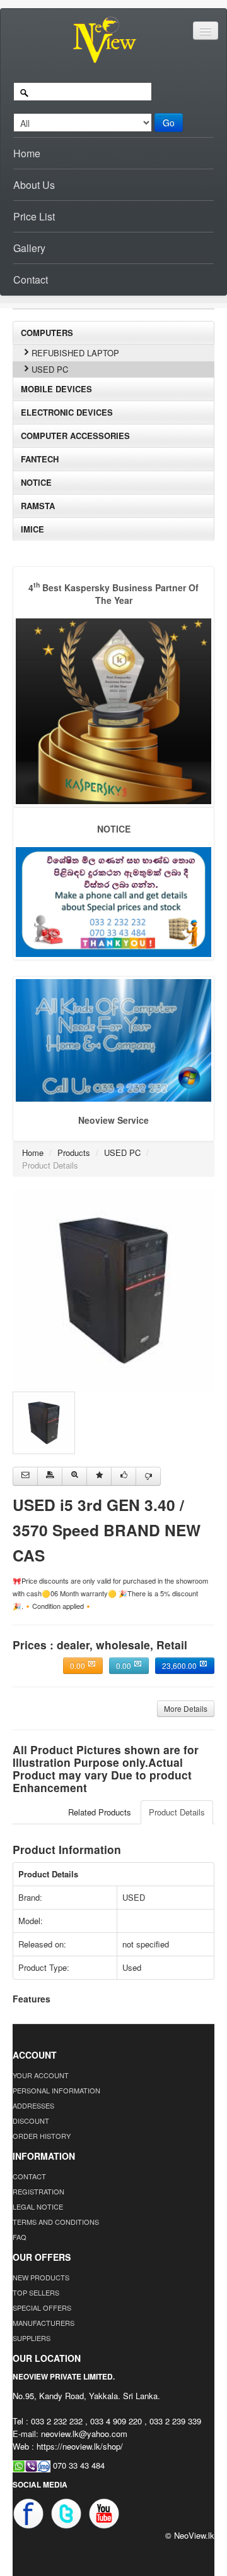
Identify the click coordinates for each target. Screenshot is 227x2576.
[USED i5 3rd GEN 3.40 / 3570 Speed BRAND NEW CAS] (113, 1289)
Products (74, 1153)
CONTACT (29, 2176)
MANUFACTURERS (44, 2323)
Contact (31, 280)
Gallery (29, 248)
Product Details (177, 1812)
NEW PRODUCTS (41, 2277)
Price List (34, 216)
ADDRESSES (33, 2105)
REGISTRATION (38, 2191)
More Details (186, 1708)
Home (27, 153)
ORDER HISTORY (42, 2136)
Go (169, 123)
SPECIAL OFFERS (42, 2308)
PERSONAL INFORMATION (56, 2090)
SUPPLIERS (32, 2338)
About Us (34, 185)
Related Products (100, 1812)
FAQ (20, 2237)
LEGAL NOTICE (38, 2206)
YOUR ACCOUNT (41, 2075)
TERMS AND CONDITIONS (56, 2222)
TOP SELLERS (36, 2292)
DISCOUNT (31, 2121)
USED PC (50, 369)
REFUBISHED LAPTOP (75, 353)
